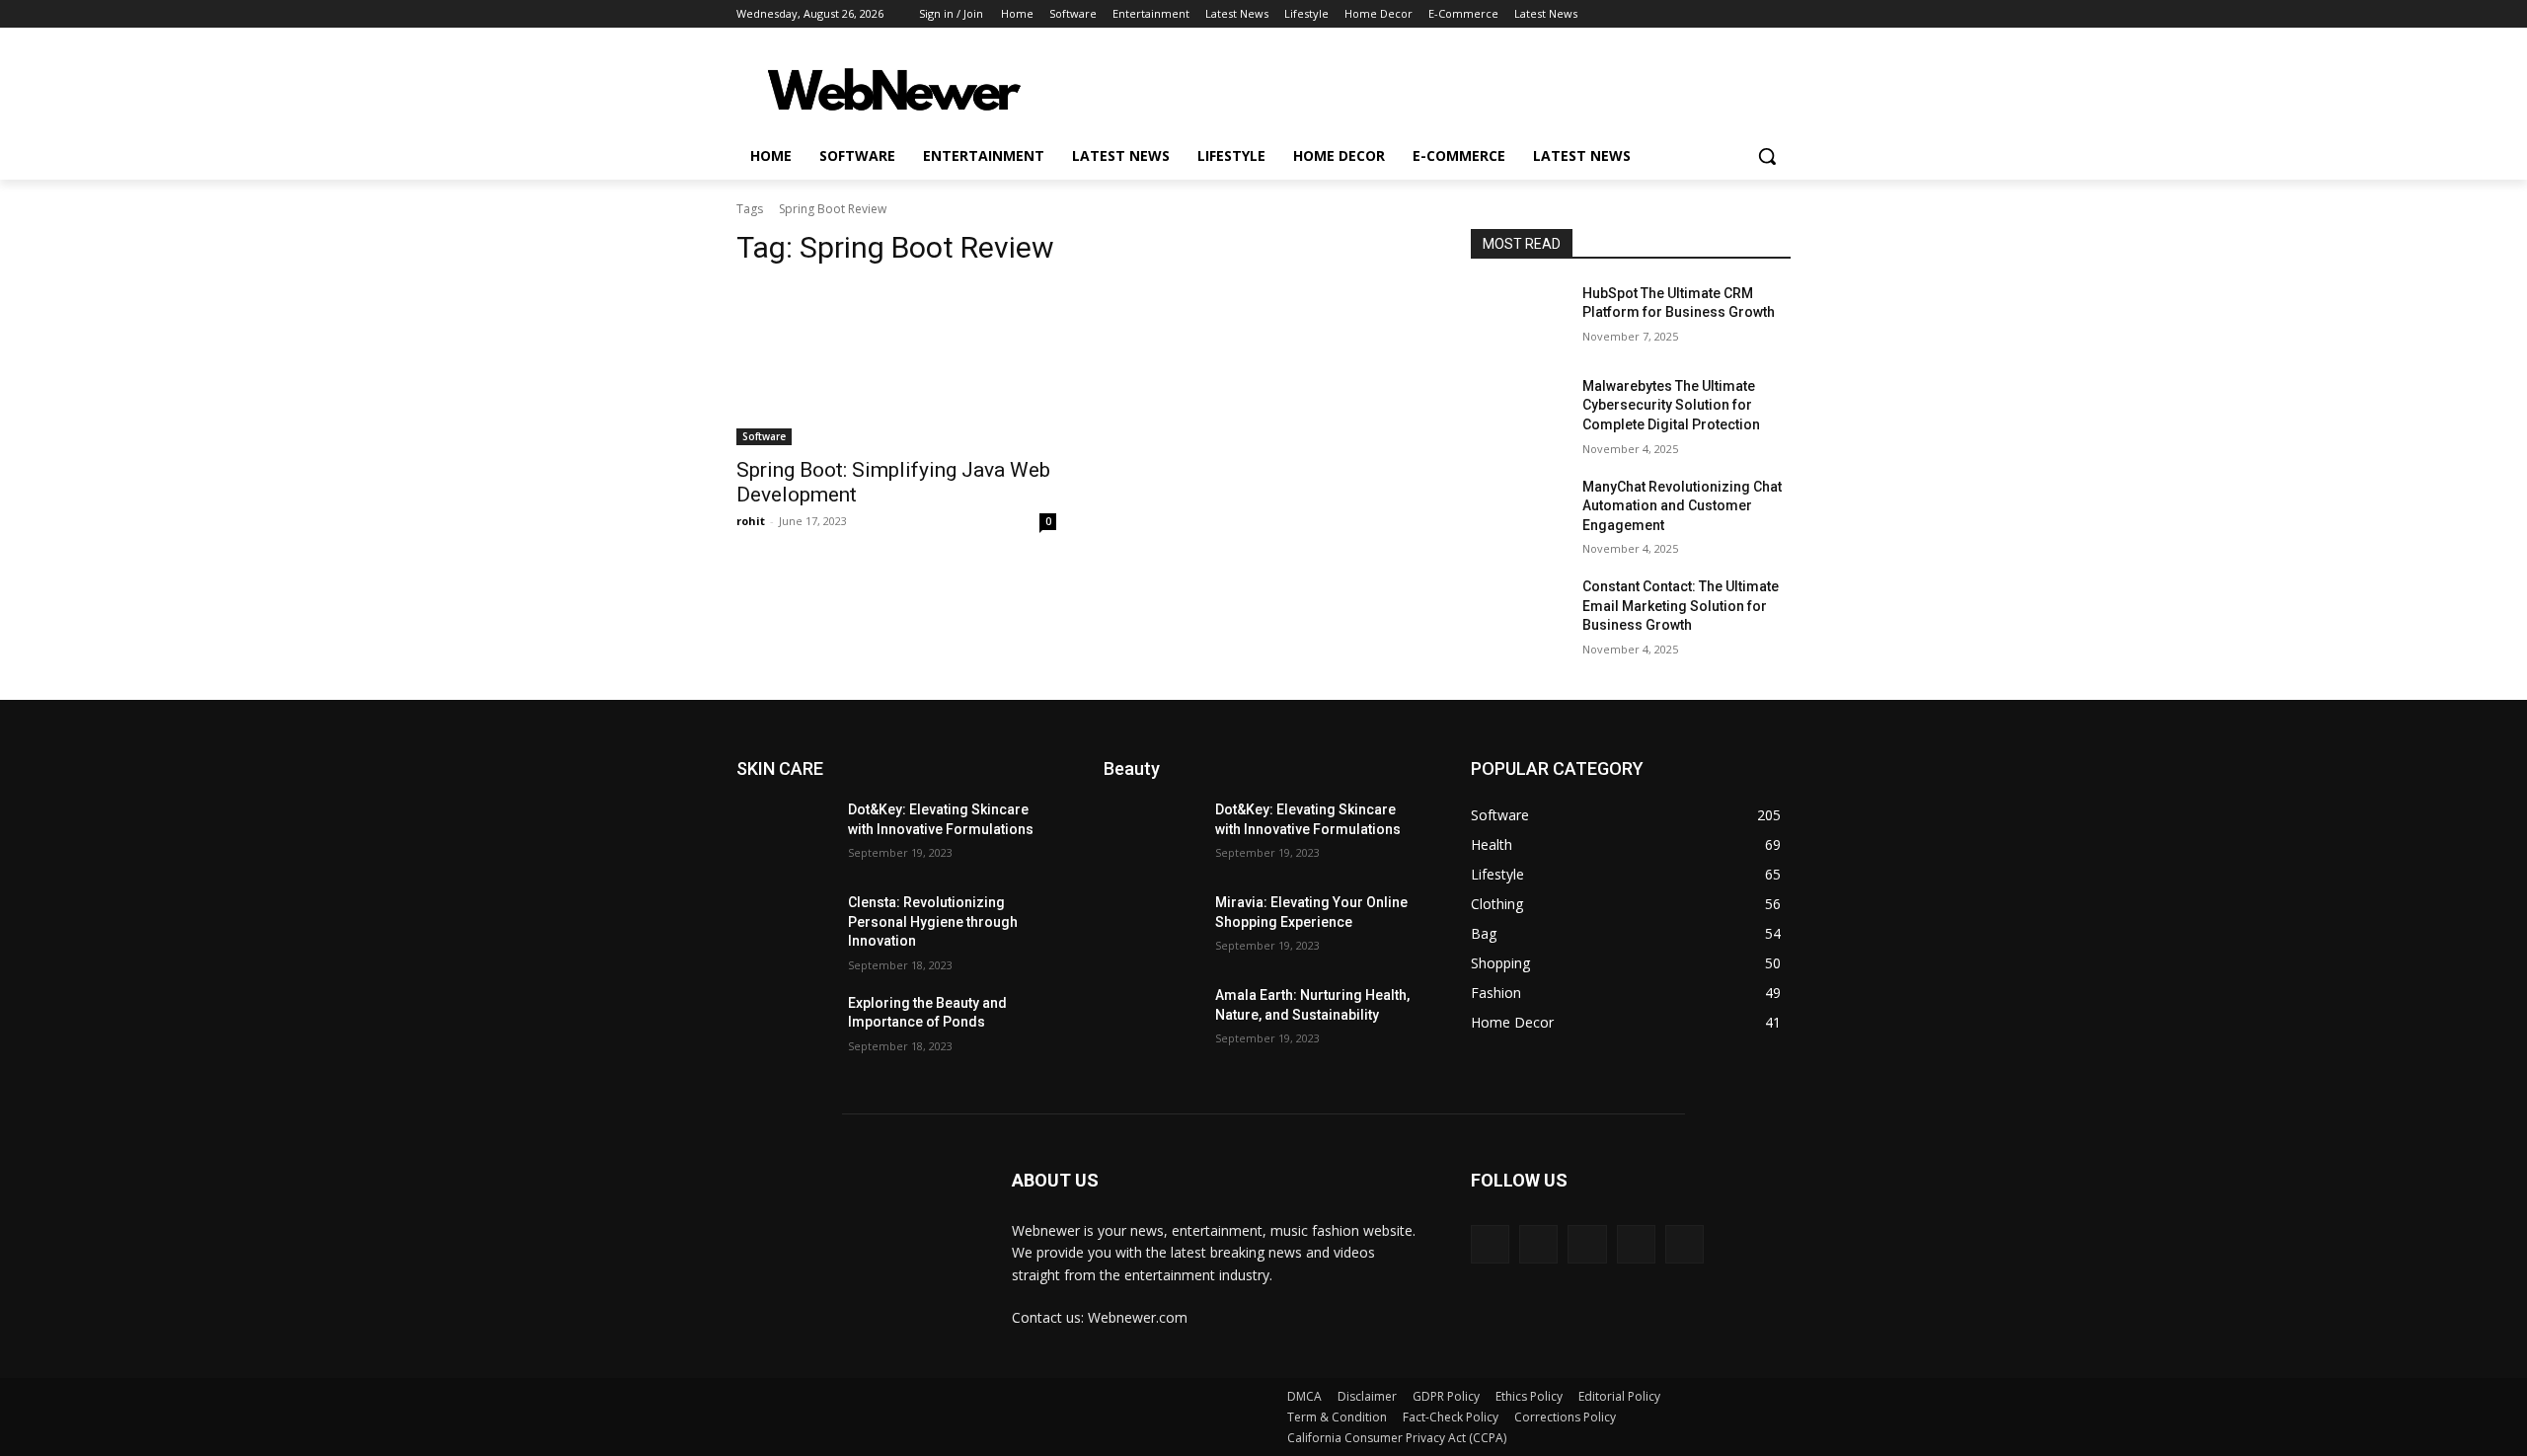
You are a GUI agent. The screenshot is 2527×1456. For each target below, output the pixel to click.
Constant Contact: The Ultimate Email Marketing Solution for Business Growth (1681, 606)
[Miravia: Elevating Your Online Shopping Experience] (1151, 927)
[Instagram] (1697, 14)
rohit (751, 521)
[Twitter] (1725, 14)
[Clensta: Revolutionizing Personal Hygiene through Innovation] (784, 927)
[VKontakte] (1685, 1244)
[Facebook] (1670, 14)
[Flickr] (1587, 1244)
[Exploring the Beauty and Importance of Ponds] (784, 1028)
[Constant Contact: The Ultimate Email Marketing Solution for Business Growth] (1519, 611)
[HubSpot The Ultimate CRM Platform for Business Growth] (1519, 318)
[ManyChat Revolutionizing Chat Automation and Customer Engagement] (1519, 511)
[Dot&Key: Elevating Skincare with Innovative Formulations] (784, 834)
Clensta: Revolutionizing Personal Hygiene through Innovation (933, 921)
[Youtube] (1779, 14)
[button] (1767, 156)
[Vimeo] (1752, 14)
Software (764, 436)
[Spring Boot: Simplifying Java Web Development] (896, 365)
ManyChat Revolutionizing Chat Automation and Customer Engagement (1682, 506)
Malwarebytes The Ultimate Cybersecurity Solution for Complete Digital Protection (1671, 405)
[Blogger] (1490, 1244)
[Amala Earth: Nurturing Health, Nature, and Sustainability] (1151, 1020)
